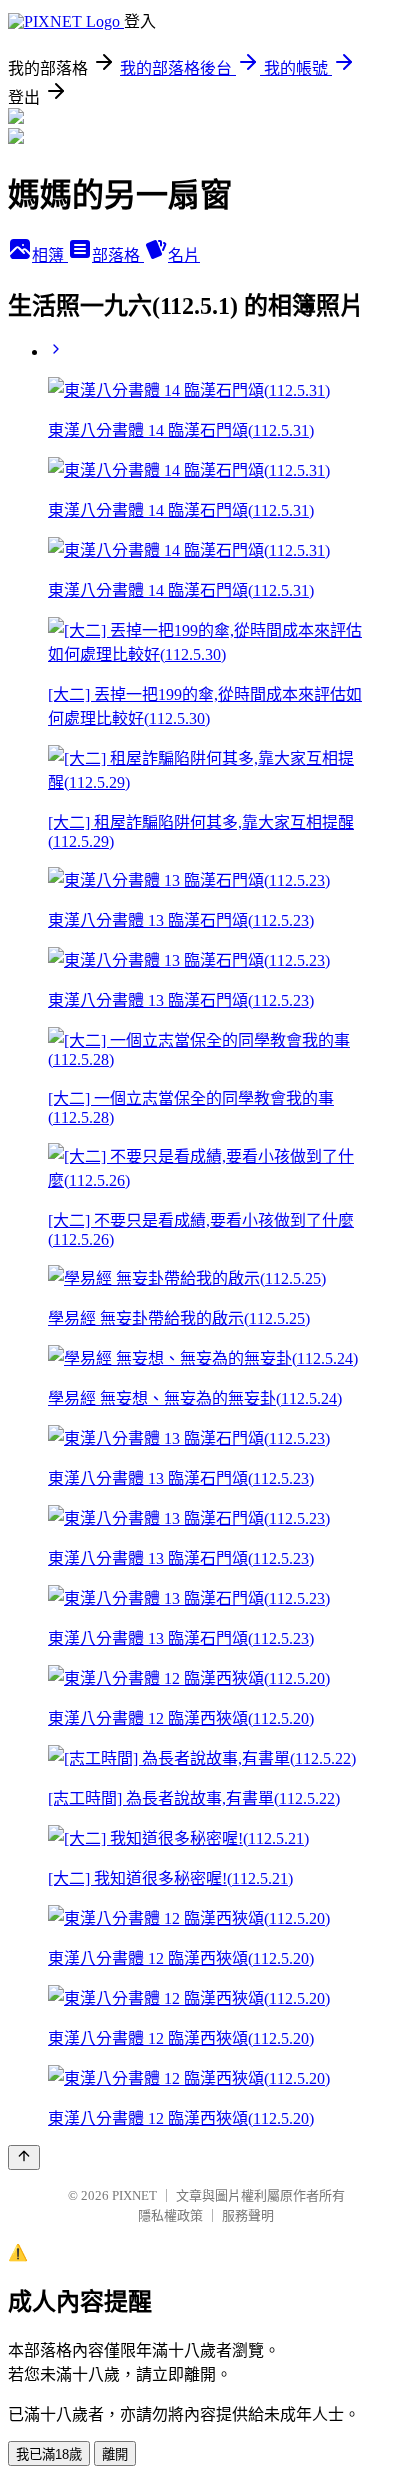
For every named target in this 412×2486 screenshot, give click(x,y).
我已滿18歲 (49, 2454)
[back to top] (24, 2157)
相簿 (50, 255)
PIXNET (134, 2195)
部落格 (118, 255)
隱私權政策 (170, 2215)
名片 (184, 255)
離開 (115, 2454)
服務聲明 (248, 2215)
